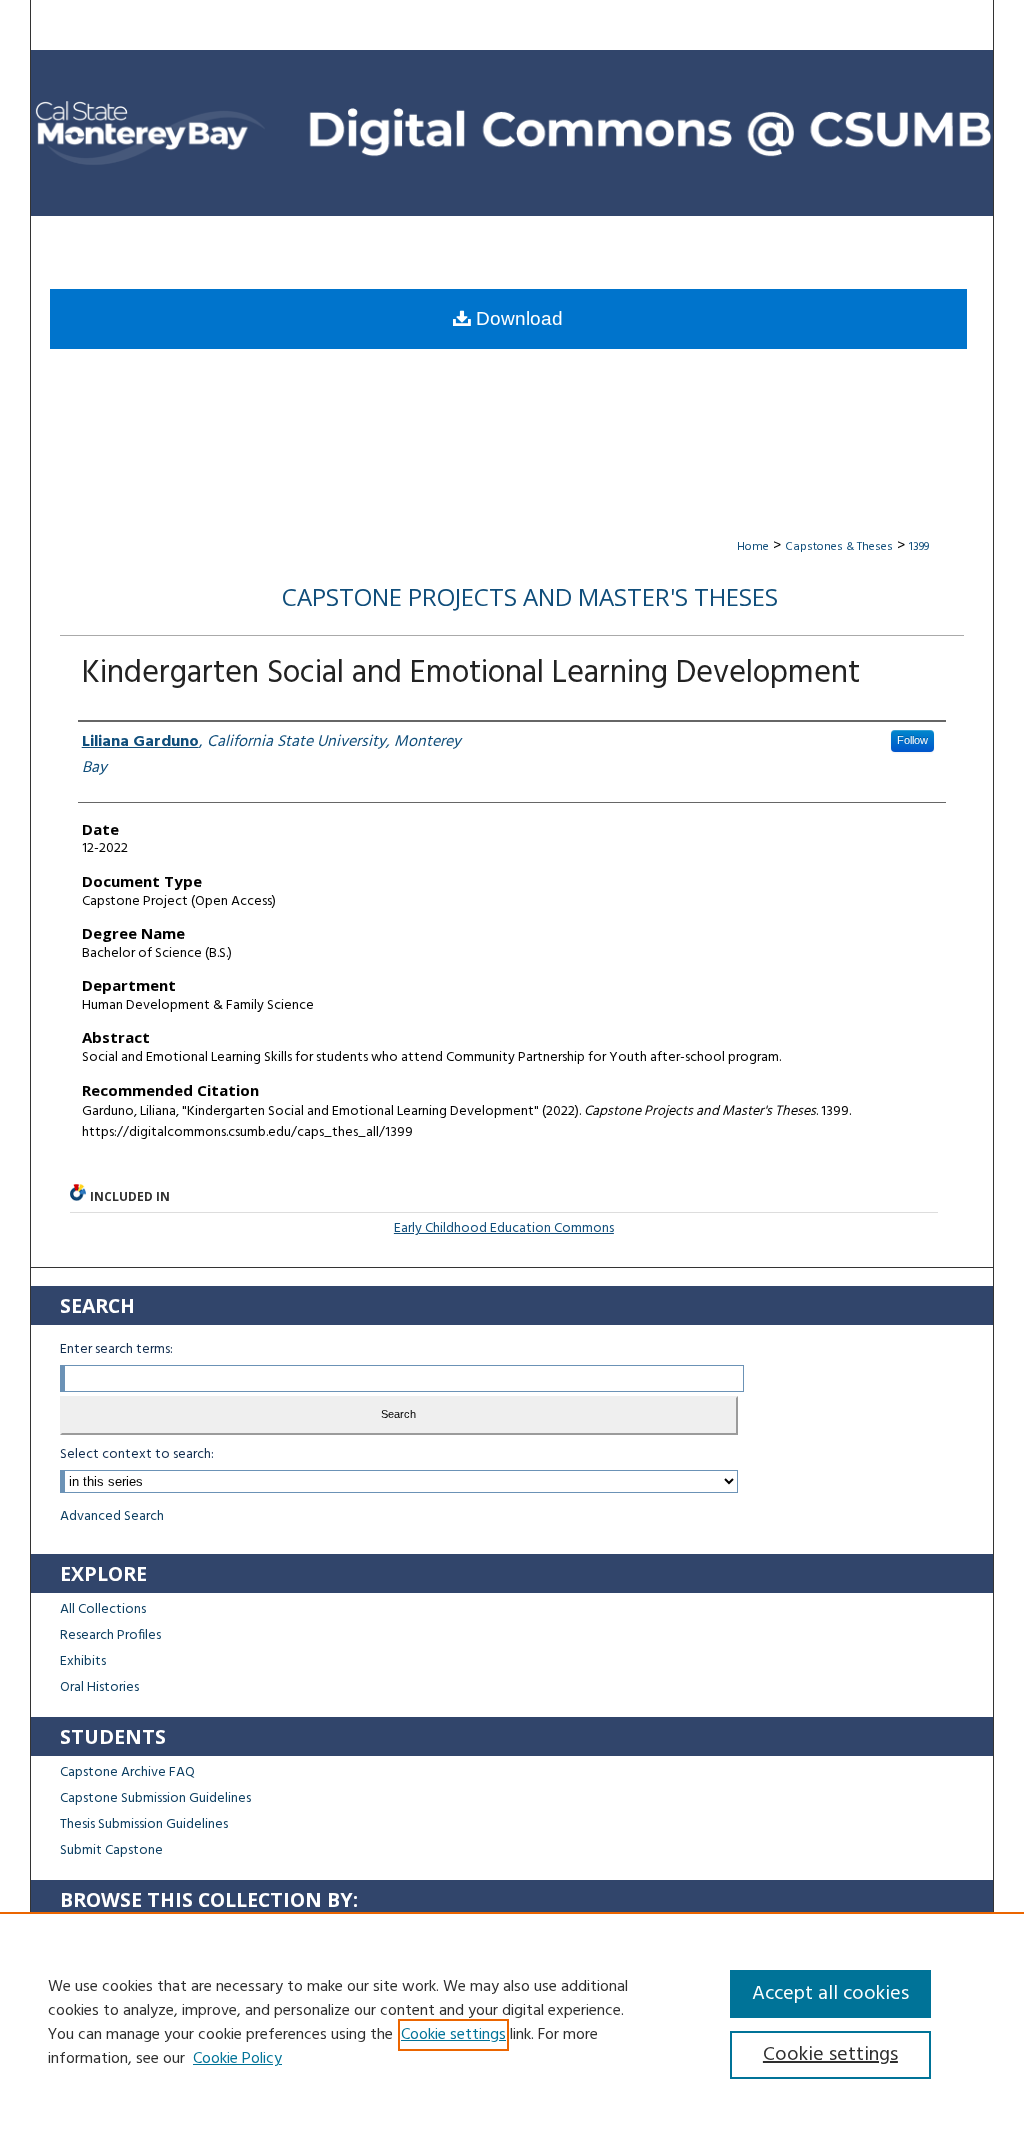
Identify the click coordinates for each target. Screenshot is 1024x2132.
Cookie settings (453, 2035)
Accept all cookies (830, 1994)
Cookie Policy (237, 2059)
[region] (512, 2022)
